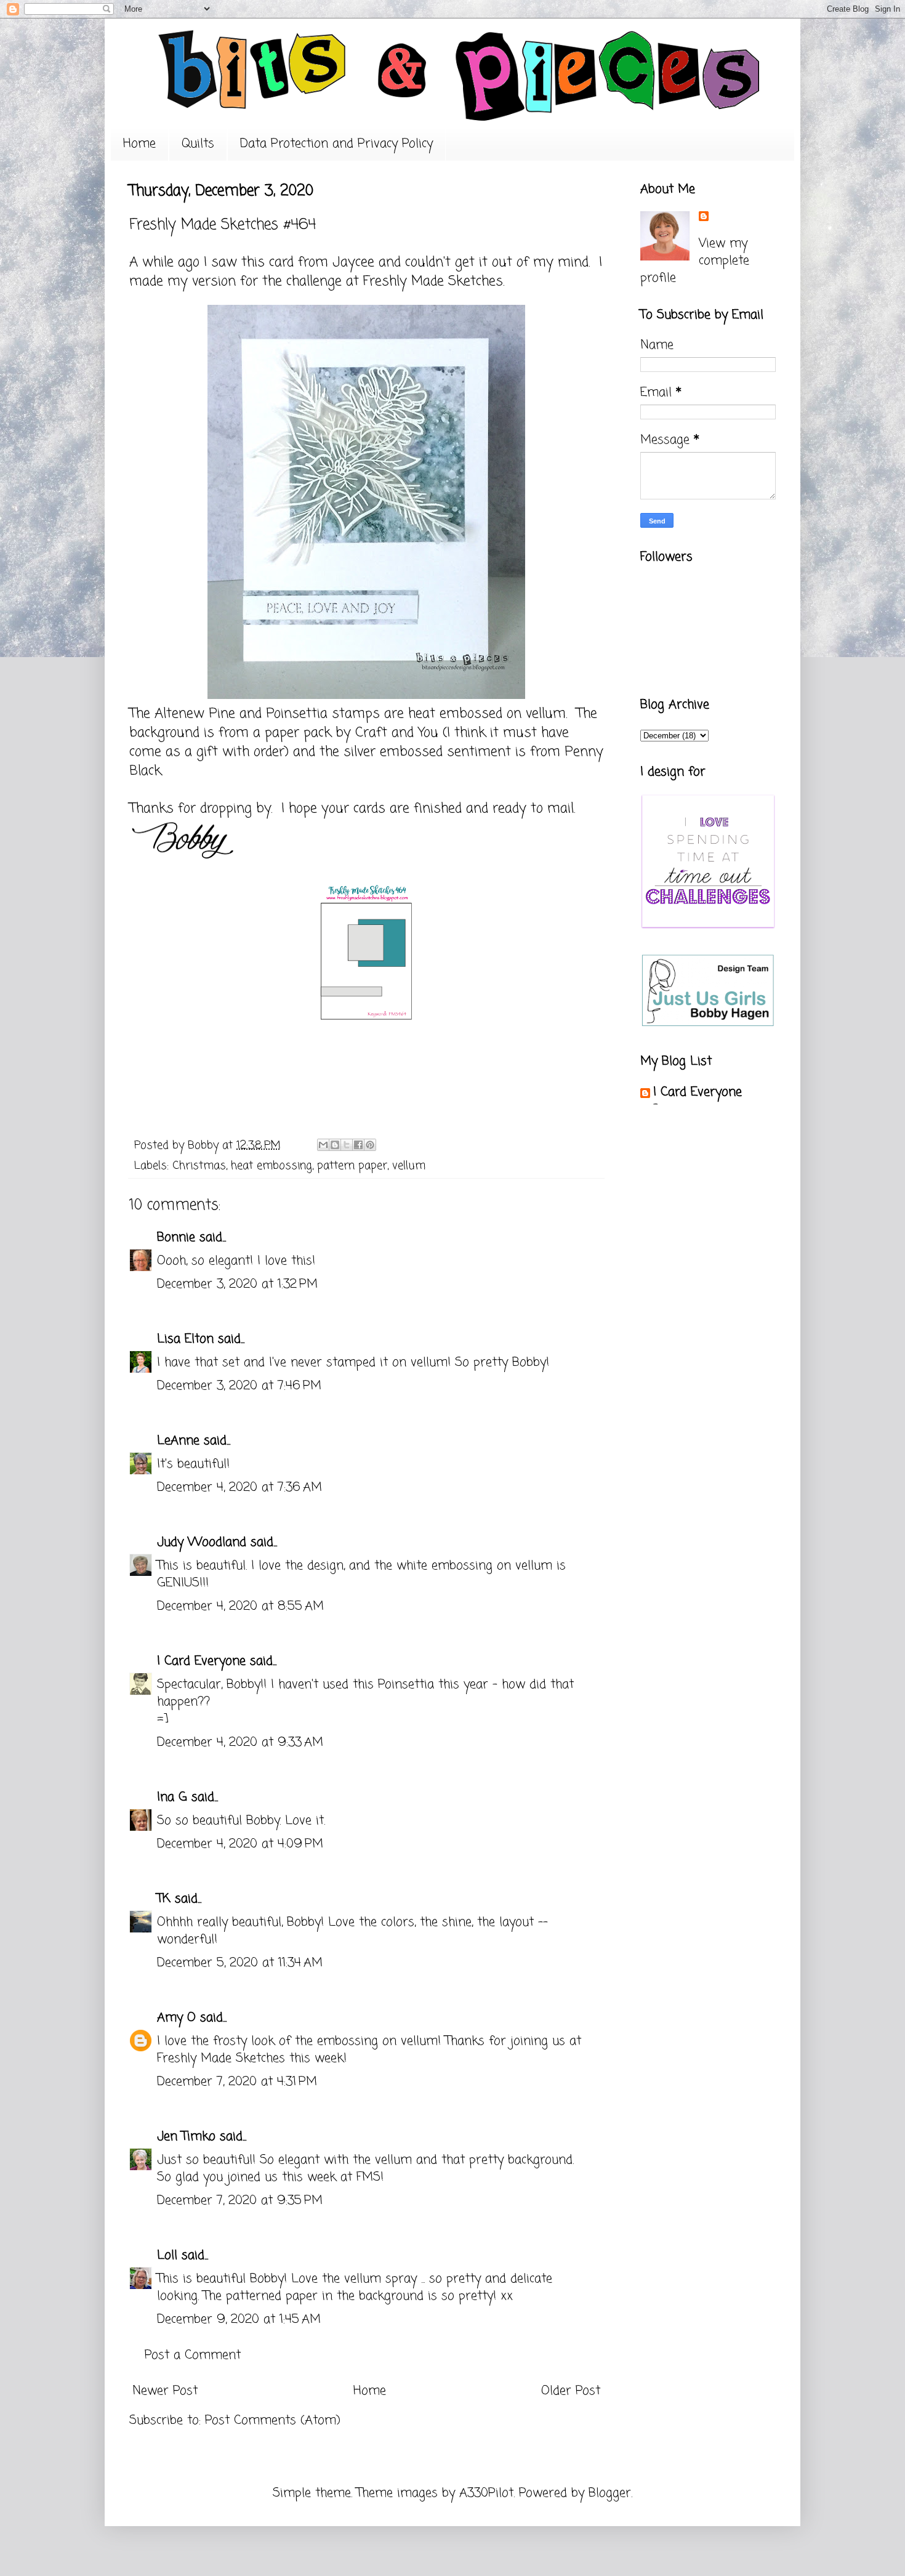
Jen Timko (186, 2137)
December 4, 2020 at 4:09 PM (240, 1844)
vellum (409, 1166)
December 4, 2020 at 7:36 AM (239, 1488)
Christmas (199, 1166)
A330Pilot (486, 2493)
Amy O (176, 2018)
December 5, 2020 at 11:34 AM (240, 1963)
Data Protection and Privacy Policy (336, 144)
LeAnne (178, 1441)
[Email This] (323, 1145)
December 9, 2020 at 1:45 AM (239, 2320)
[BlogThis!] (335, 1145)
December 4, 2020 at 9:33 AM (240, 1742)
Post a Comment (193, 2355)
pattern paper (352, 1166)
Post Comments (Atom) (273, 2421)
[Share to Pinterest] (370, 1145)
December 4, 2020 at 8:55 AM (240, 1606)
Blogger (610, 2493)
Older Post (571, 2391)
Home (139, 144)
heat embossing (271, 1166)
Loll (167, 2255)
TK (164, 1899)
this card (267, 262)
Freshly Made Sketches (431, 281)
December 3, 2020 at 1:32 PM (237, 1284)
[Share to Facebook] (358, 1145)
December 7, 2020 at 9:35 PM (240, 2201)
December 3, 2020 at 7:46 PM (239, 1386)
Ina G (172, 1797)
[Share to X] (347, 1145)
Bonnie (176, 1238)
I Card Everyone (201, 1661)
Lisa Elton (185, 1339)
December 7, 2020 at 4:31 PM (237, 2082)
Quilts (198, 144)
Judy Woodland (202, 1542)
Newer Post (165, 2391)
